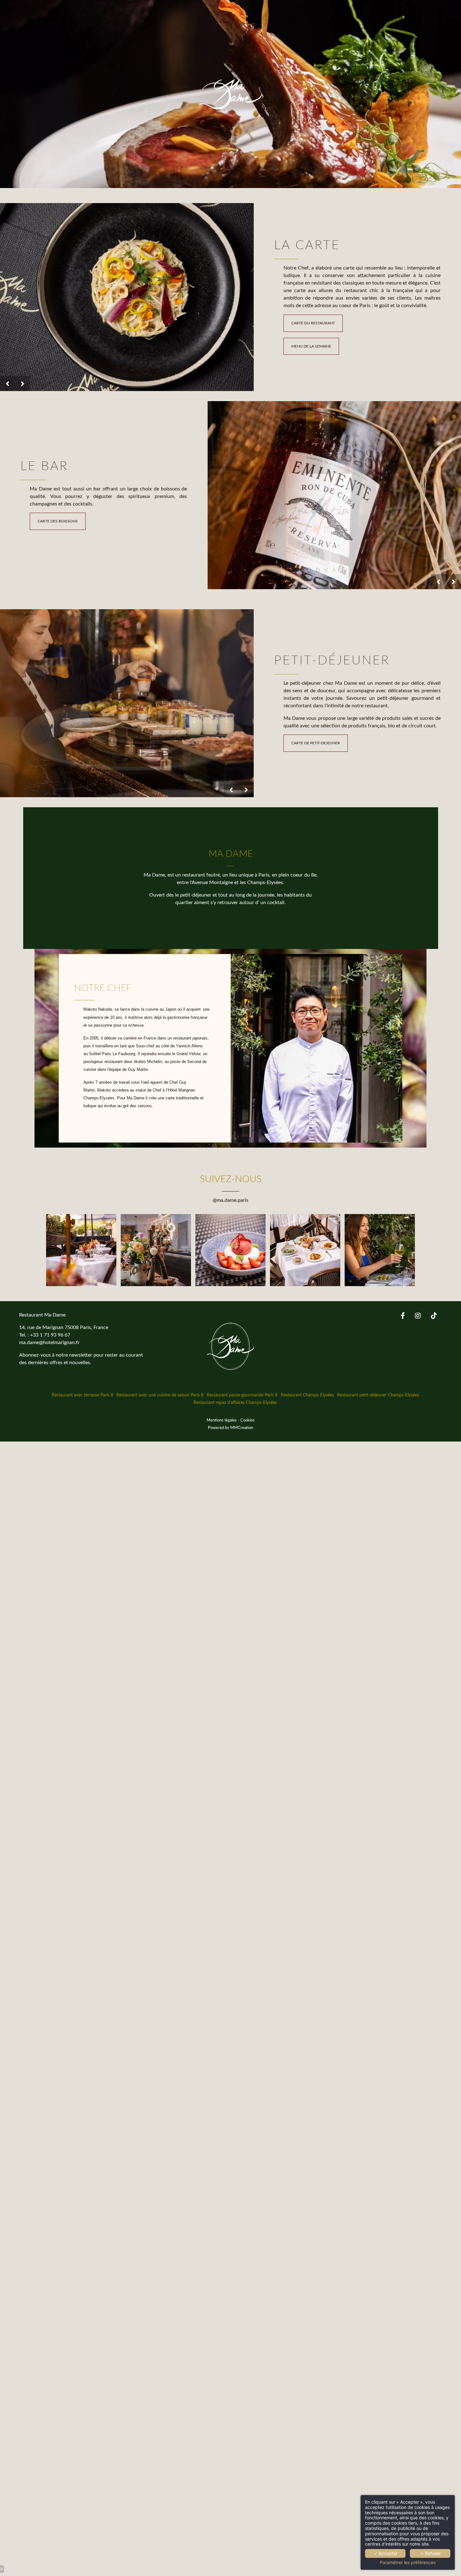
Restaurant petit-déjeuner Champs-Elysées (378, 1395)
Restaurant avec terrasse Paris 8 (82, 1395)
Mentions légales (222, 1420)
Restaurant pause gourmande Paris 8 (242, 1395)
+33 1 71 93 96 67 (50, 1335)
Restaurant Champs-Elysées (307, 1395)
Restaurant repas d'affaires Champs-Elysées (235, 1403)
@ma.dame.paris (230, 1200)
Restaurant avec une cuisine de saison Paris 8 (160, 1395)
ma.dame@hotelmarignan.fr (49, 1343)
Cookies (247, 1420)
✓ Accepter (385, 2553)
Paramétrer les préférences (408, 2563)
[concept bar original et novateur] (403, 1316)
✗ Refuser (430, 2553)
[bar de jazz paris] (434, 1316)
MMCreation (242, 1428)
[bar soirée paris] (418, 1316)
